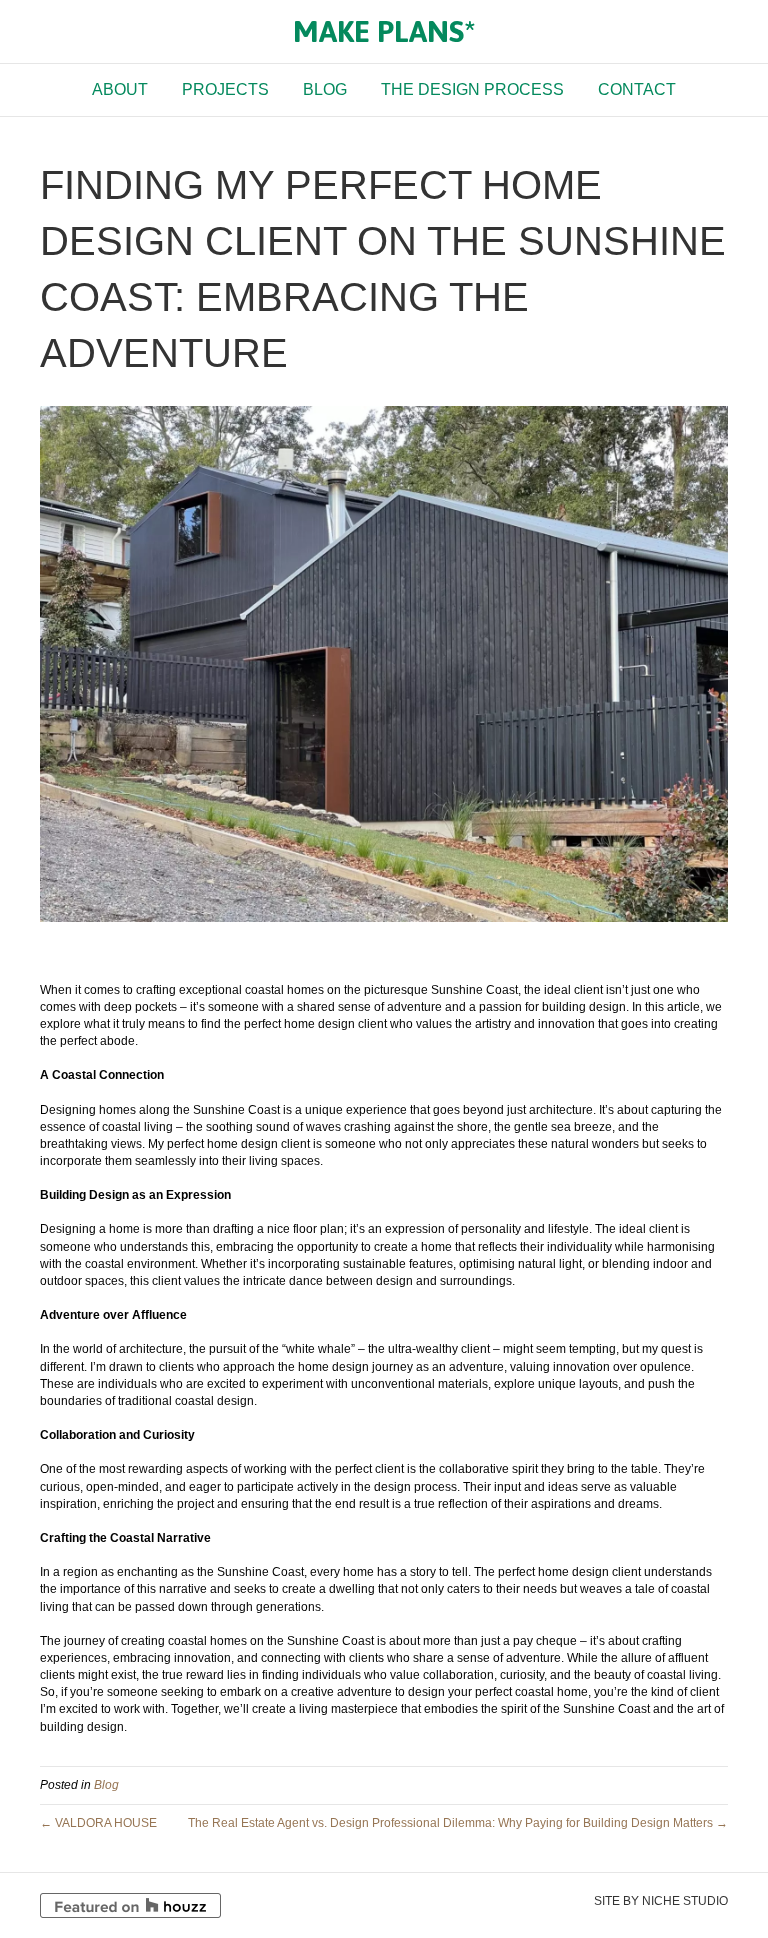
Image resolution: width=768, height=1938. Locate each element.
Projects (225, 89)
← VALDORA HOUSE (98, 1823)
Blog (325, 89)
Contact (637, 89)
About (120, 89)
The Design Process (472, 89)
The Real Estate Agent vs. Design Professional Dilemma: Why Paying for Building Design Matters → (458, 1823)
